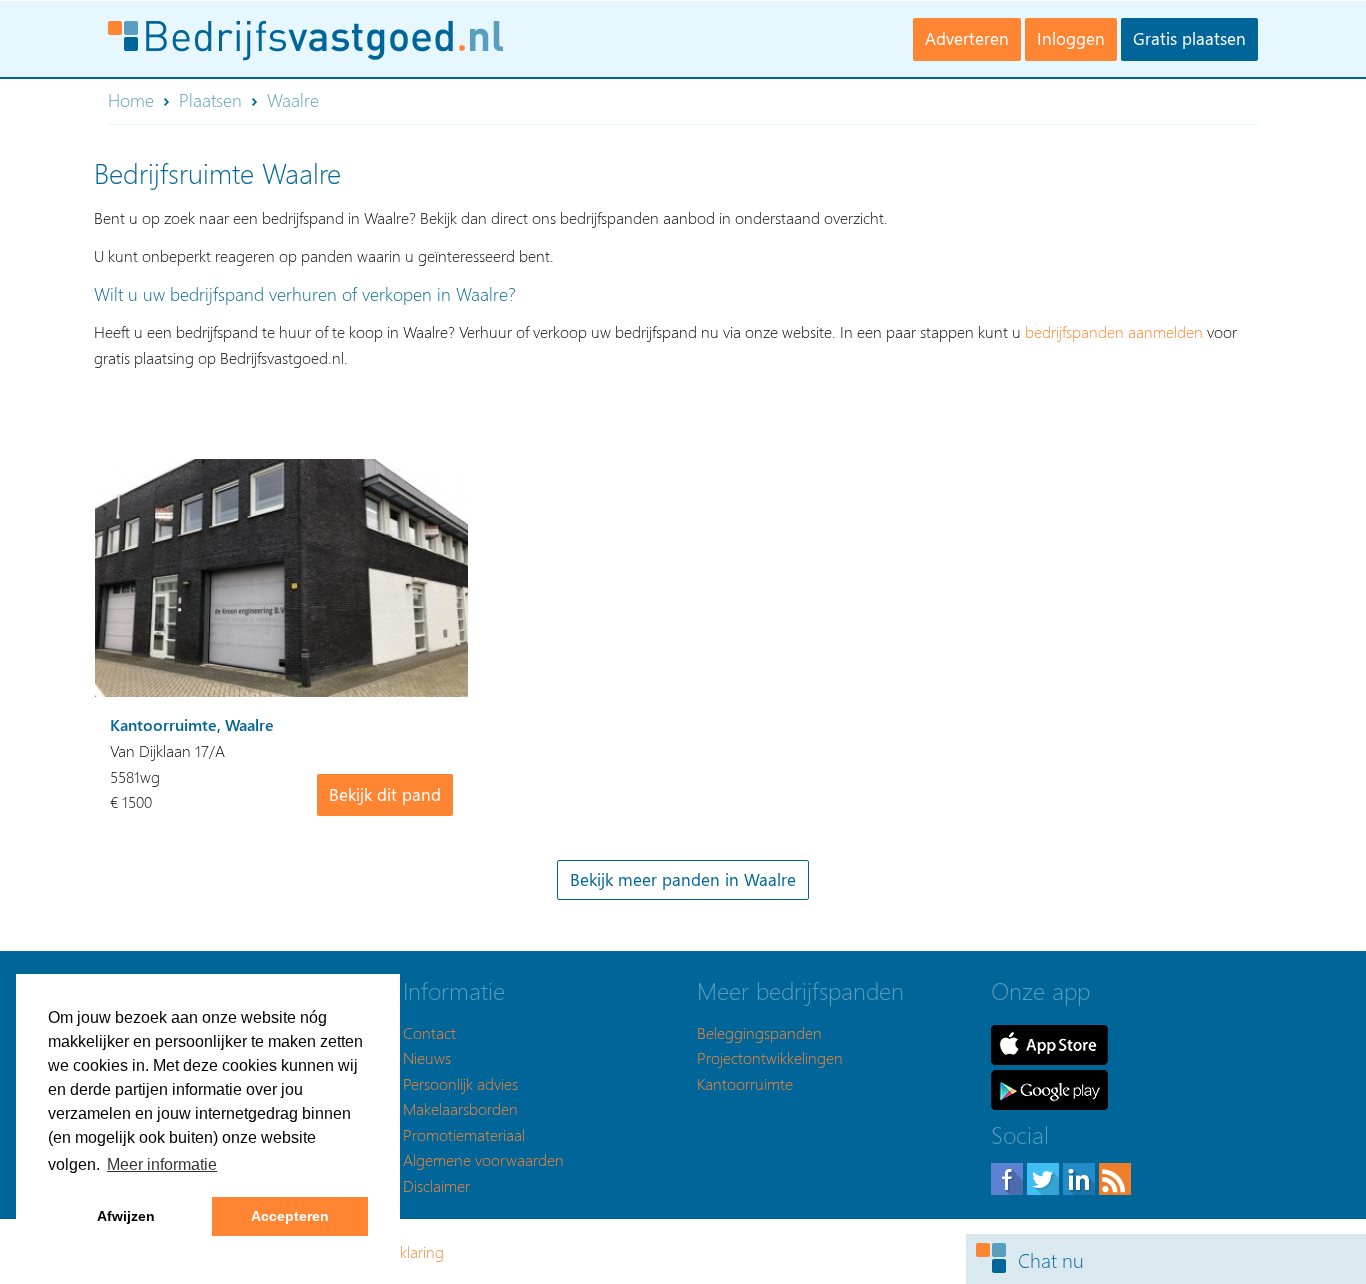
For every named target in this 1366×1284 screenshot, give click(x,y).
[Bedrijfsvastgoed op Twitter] (1045, 1176)
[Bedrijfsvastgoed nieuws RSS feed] (1115, 1176)
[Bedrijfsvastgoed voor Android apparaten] (1049, 1087)
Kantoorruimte (745, 1083)
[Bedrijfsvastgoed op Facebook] (1009, 1176)
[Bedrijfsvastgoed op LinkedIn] (1081, 1176)
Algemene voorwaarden (483, 1159)
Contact (429, 1032)
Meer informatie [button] (162, 1164)
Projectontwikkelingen (770, 1057)
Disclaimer (436, 1185)
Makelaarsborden (460, 1108)
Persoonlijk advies (460, 1083)
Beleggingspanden (759, 1032)
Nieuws (427, 1057)
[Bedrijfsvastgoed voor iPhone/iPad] (1049, 1042)
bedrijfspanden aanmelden (1114, 331)
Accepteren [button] (290, 1216)
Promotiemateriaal (464, 1134)
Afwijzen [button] (126, 1216)
